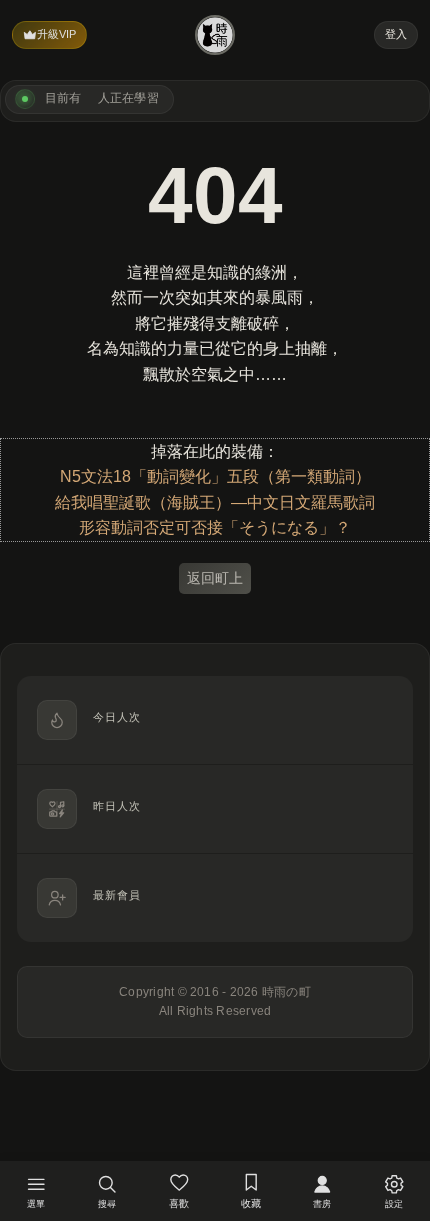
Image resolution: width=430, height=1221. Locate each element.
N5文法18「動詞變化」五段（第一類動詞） (215, 476)
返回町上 (215, 578)
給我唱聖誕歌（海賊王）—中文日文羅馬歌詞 (215, 502)
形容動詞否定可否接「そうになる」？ (215, 527)
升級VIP (56, 34)
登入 (396, 34)
